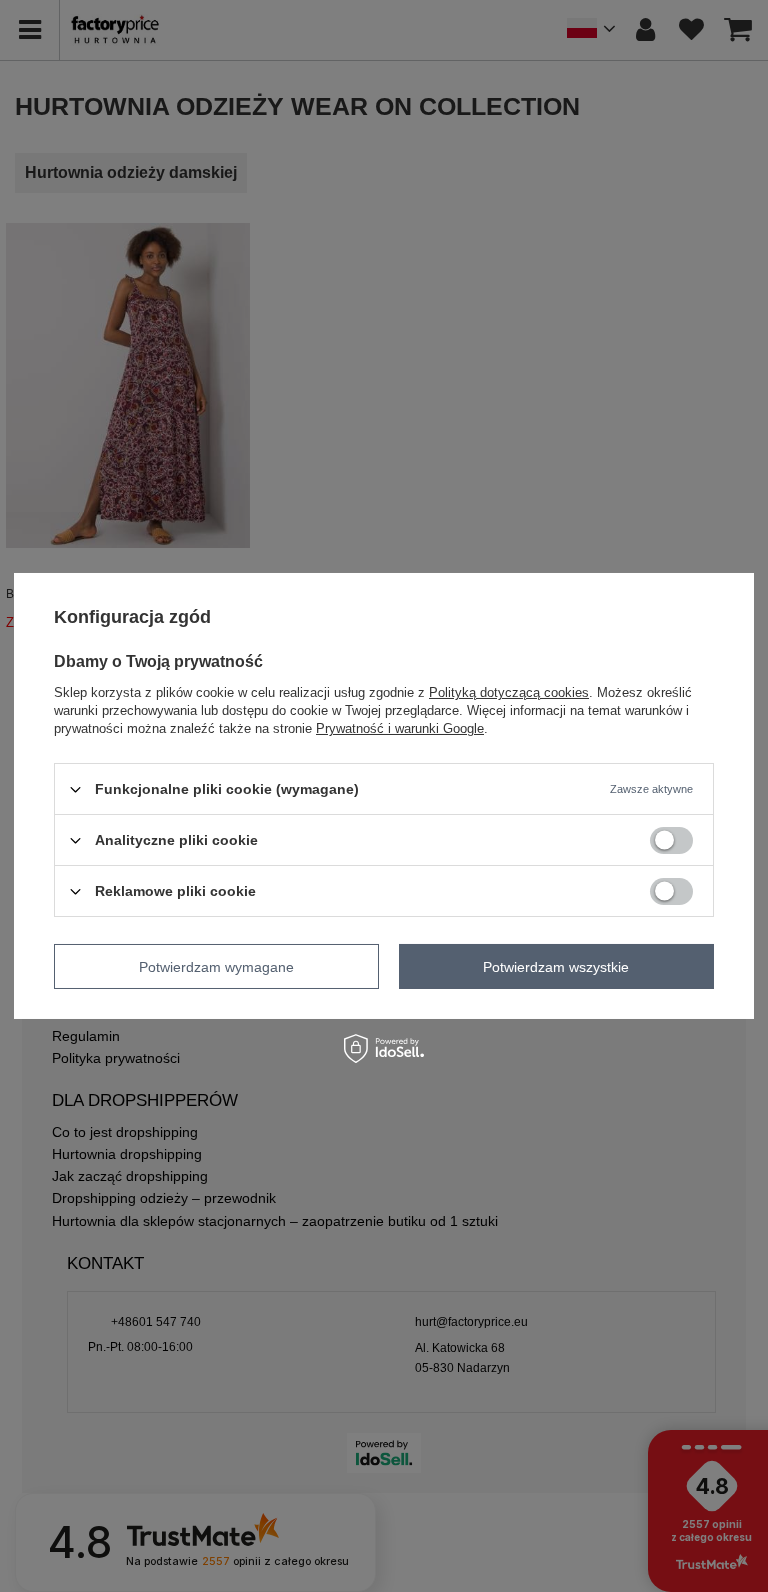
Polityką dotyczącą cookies (509, 692)
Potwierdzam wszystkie (556, 966)
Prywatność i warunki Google (400, 728)
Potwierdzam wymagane (216, 966)
